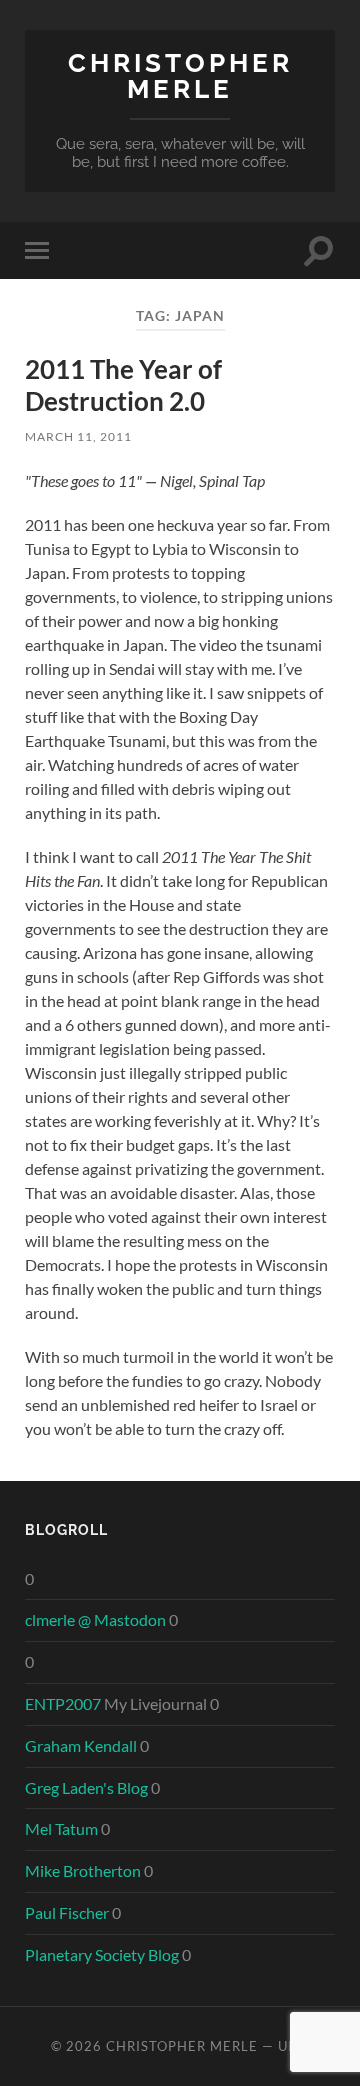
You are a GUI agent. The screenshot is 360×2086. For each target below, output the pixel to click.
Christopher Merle (180, 75)
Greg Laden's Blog (86, 1787)
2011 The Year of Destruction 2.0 (123, 385)
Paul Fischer (67, 1912)
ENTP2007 (63, 1703)
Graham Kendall (81, 1745)
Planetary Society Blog (102, 1954)
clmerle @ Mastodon (95, 1619)
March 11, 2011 (78, 436)
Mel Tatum (61, 1828)
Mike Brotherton (83, 1870)
